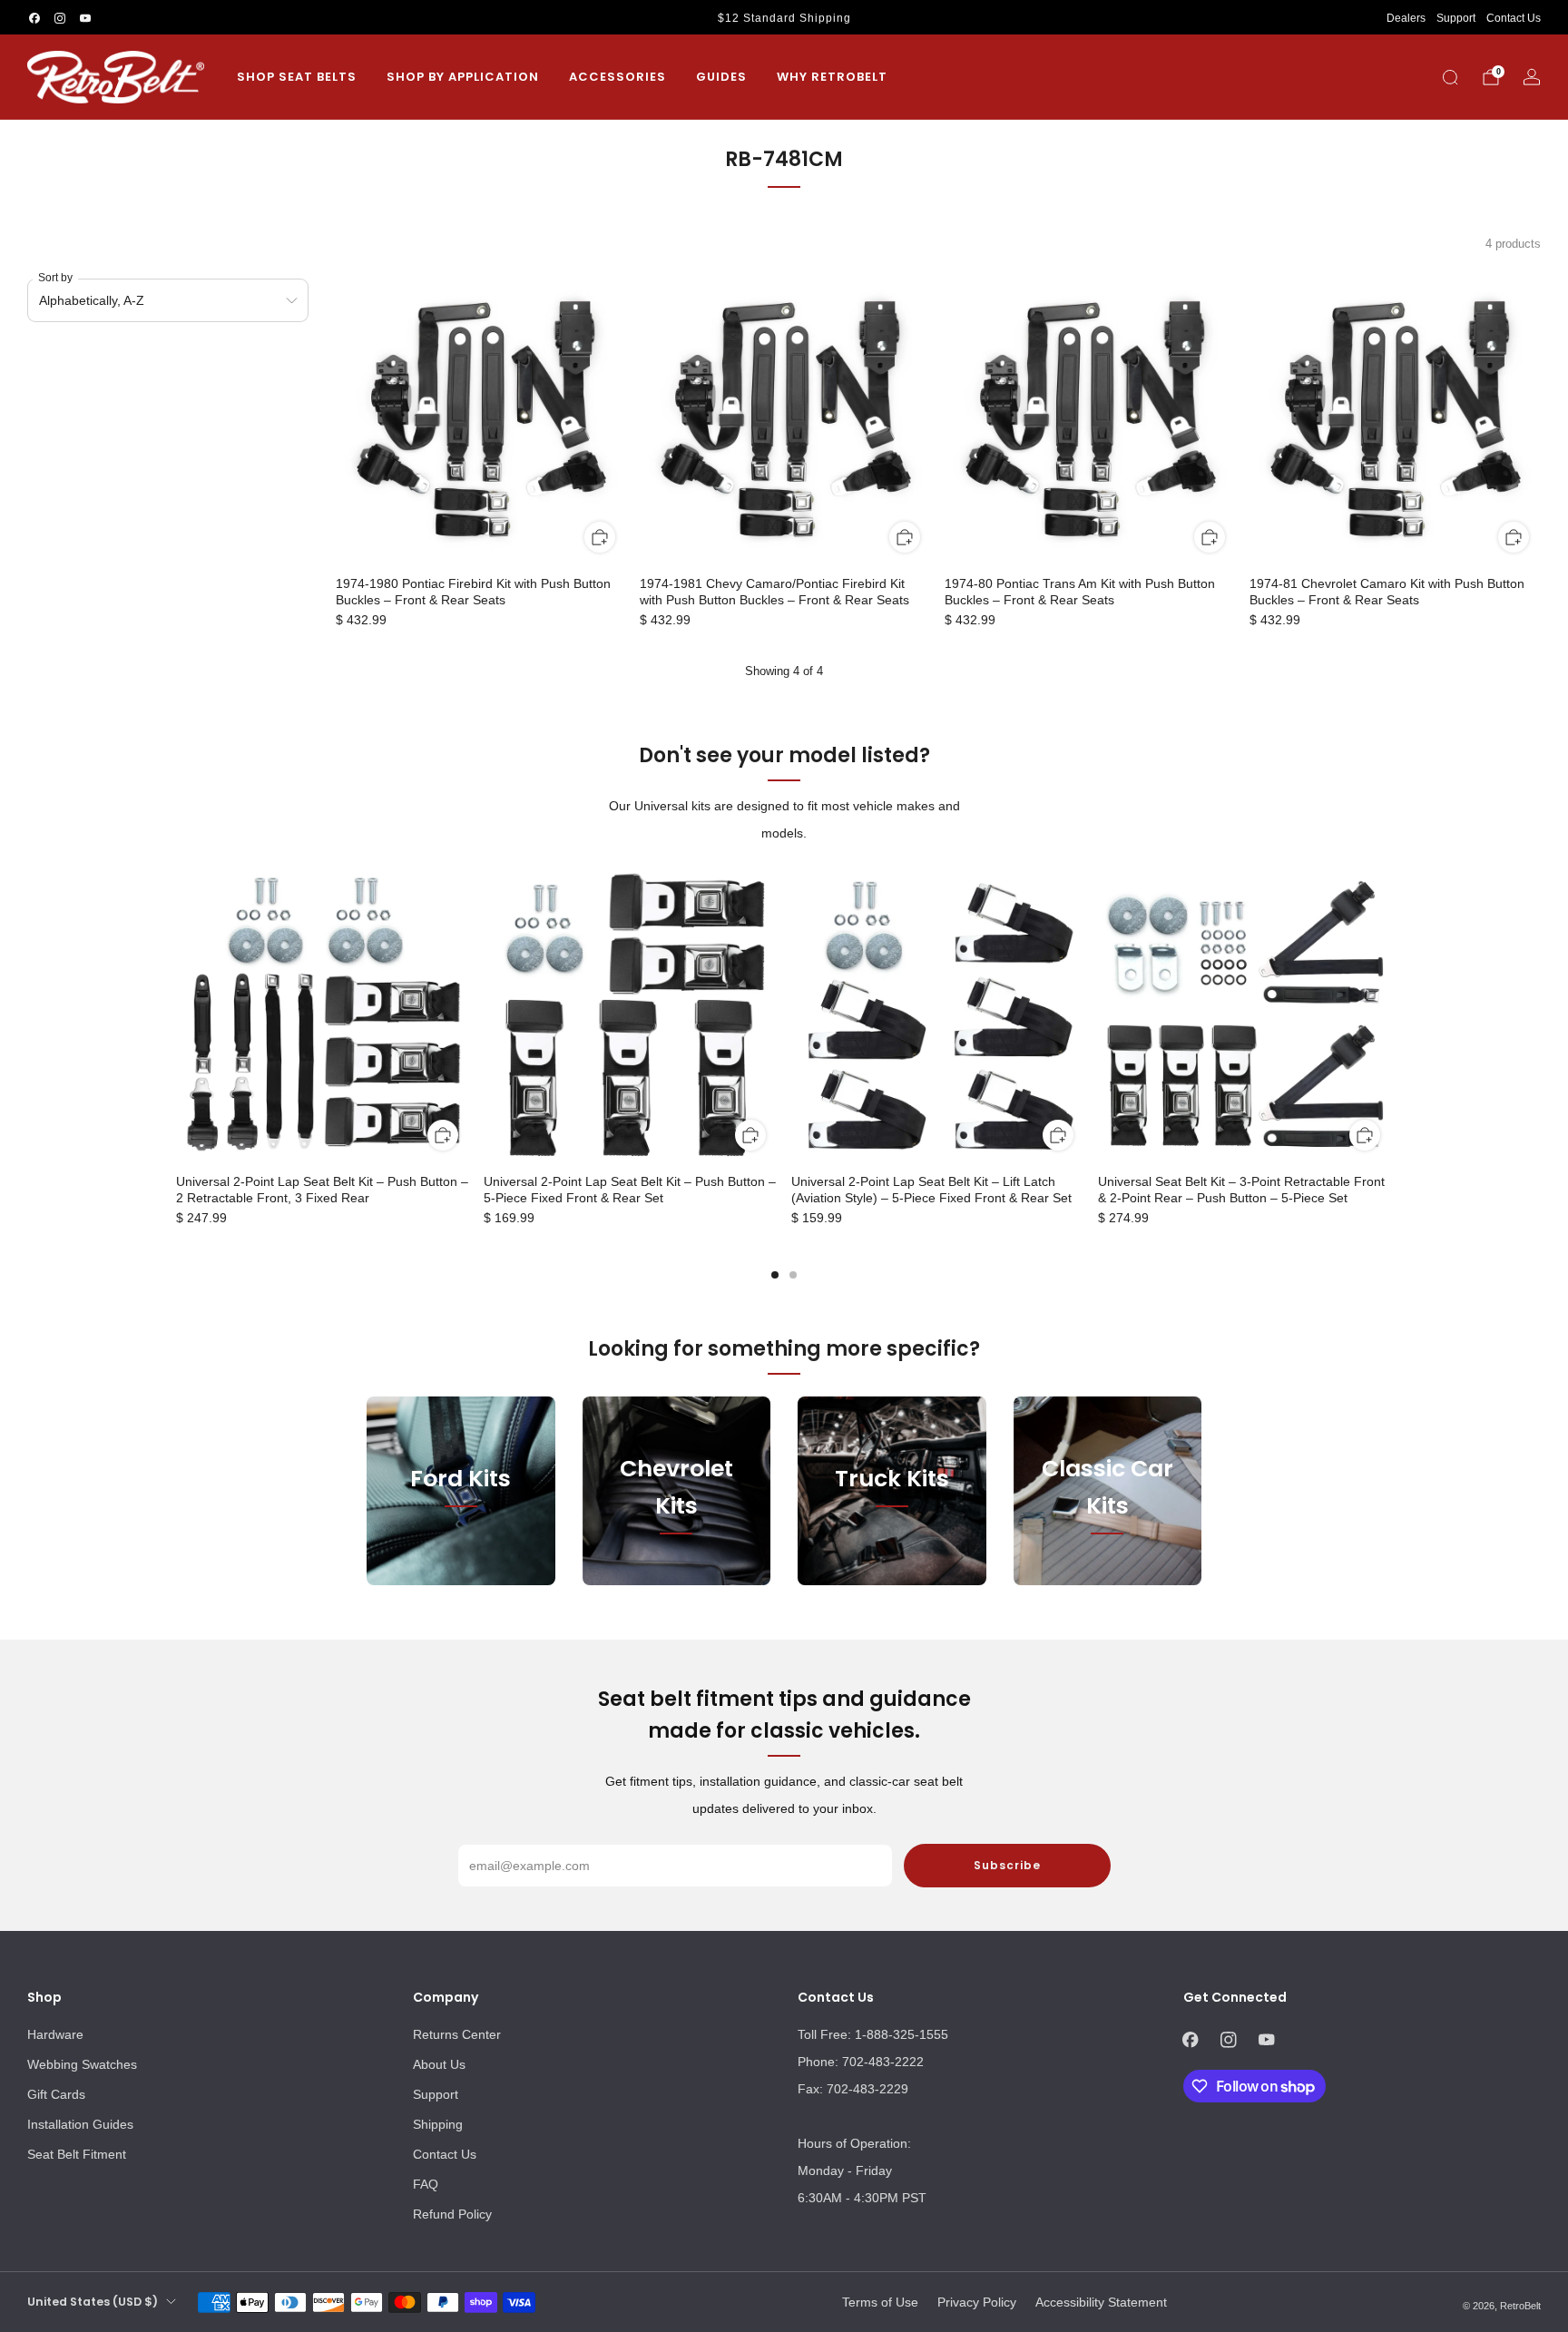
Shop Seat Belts (297, 77)
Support (1456, 18)
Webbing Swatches (82, 2064)
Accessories (617, 77)
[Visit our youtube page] (85, 18)
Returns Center (457, 2034)
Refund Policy (452, 2214)
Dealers (1406, 18)
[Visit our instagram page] (60, 18)
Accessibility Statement (1101, 2302)
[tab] (775, 1275)
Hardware (55, 2034)
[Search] (1450, 77)
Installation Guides (80, 2124)
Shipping (438, 2124)
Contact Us (1514, 18)
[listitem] (784, 18)
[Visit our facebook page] (34, 18)
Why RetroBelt (832, 77)
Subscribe (1007, 1865)
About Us (439, 2064)
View (461, 1562)
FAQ (426, 2184)
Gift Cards (56, 2094)
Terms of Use (880, 2302)
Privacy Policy (977, 2302)
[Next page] (1392, 1016)
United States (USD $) (93, 2302)
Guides (721, 77)
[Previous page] (176, 1016)
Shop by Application (463, 77)
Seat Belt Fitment (77, 2154)
